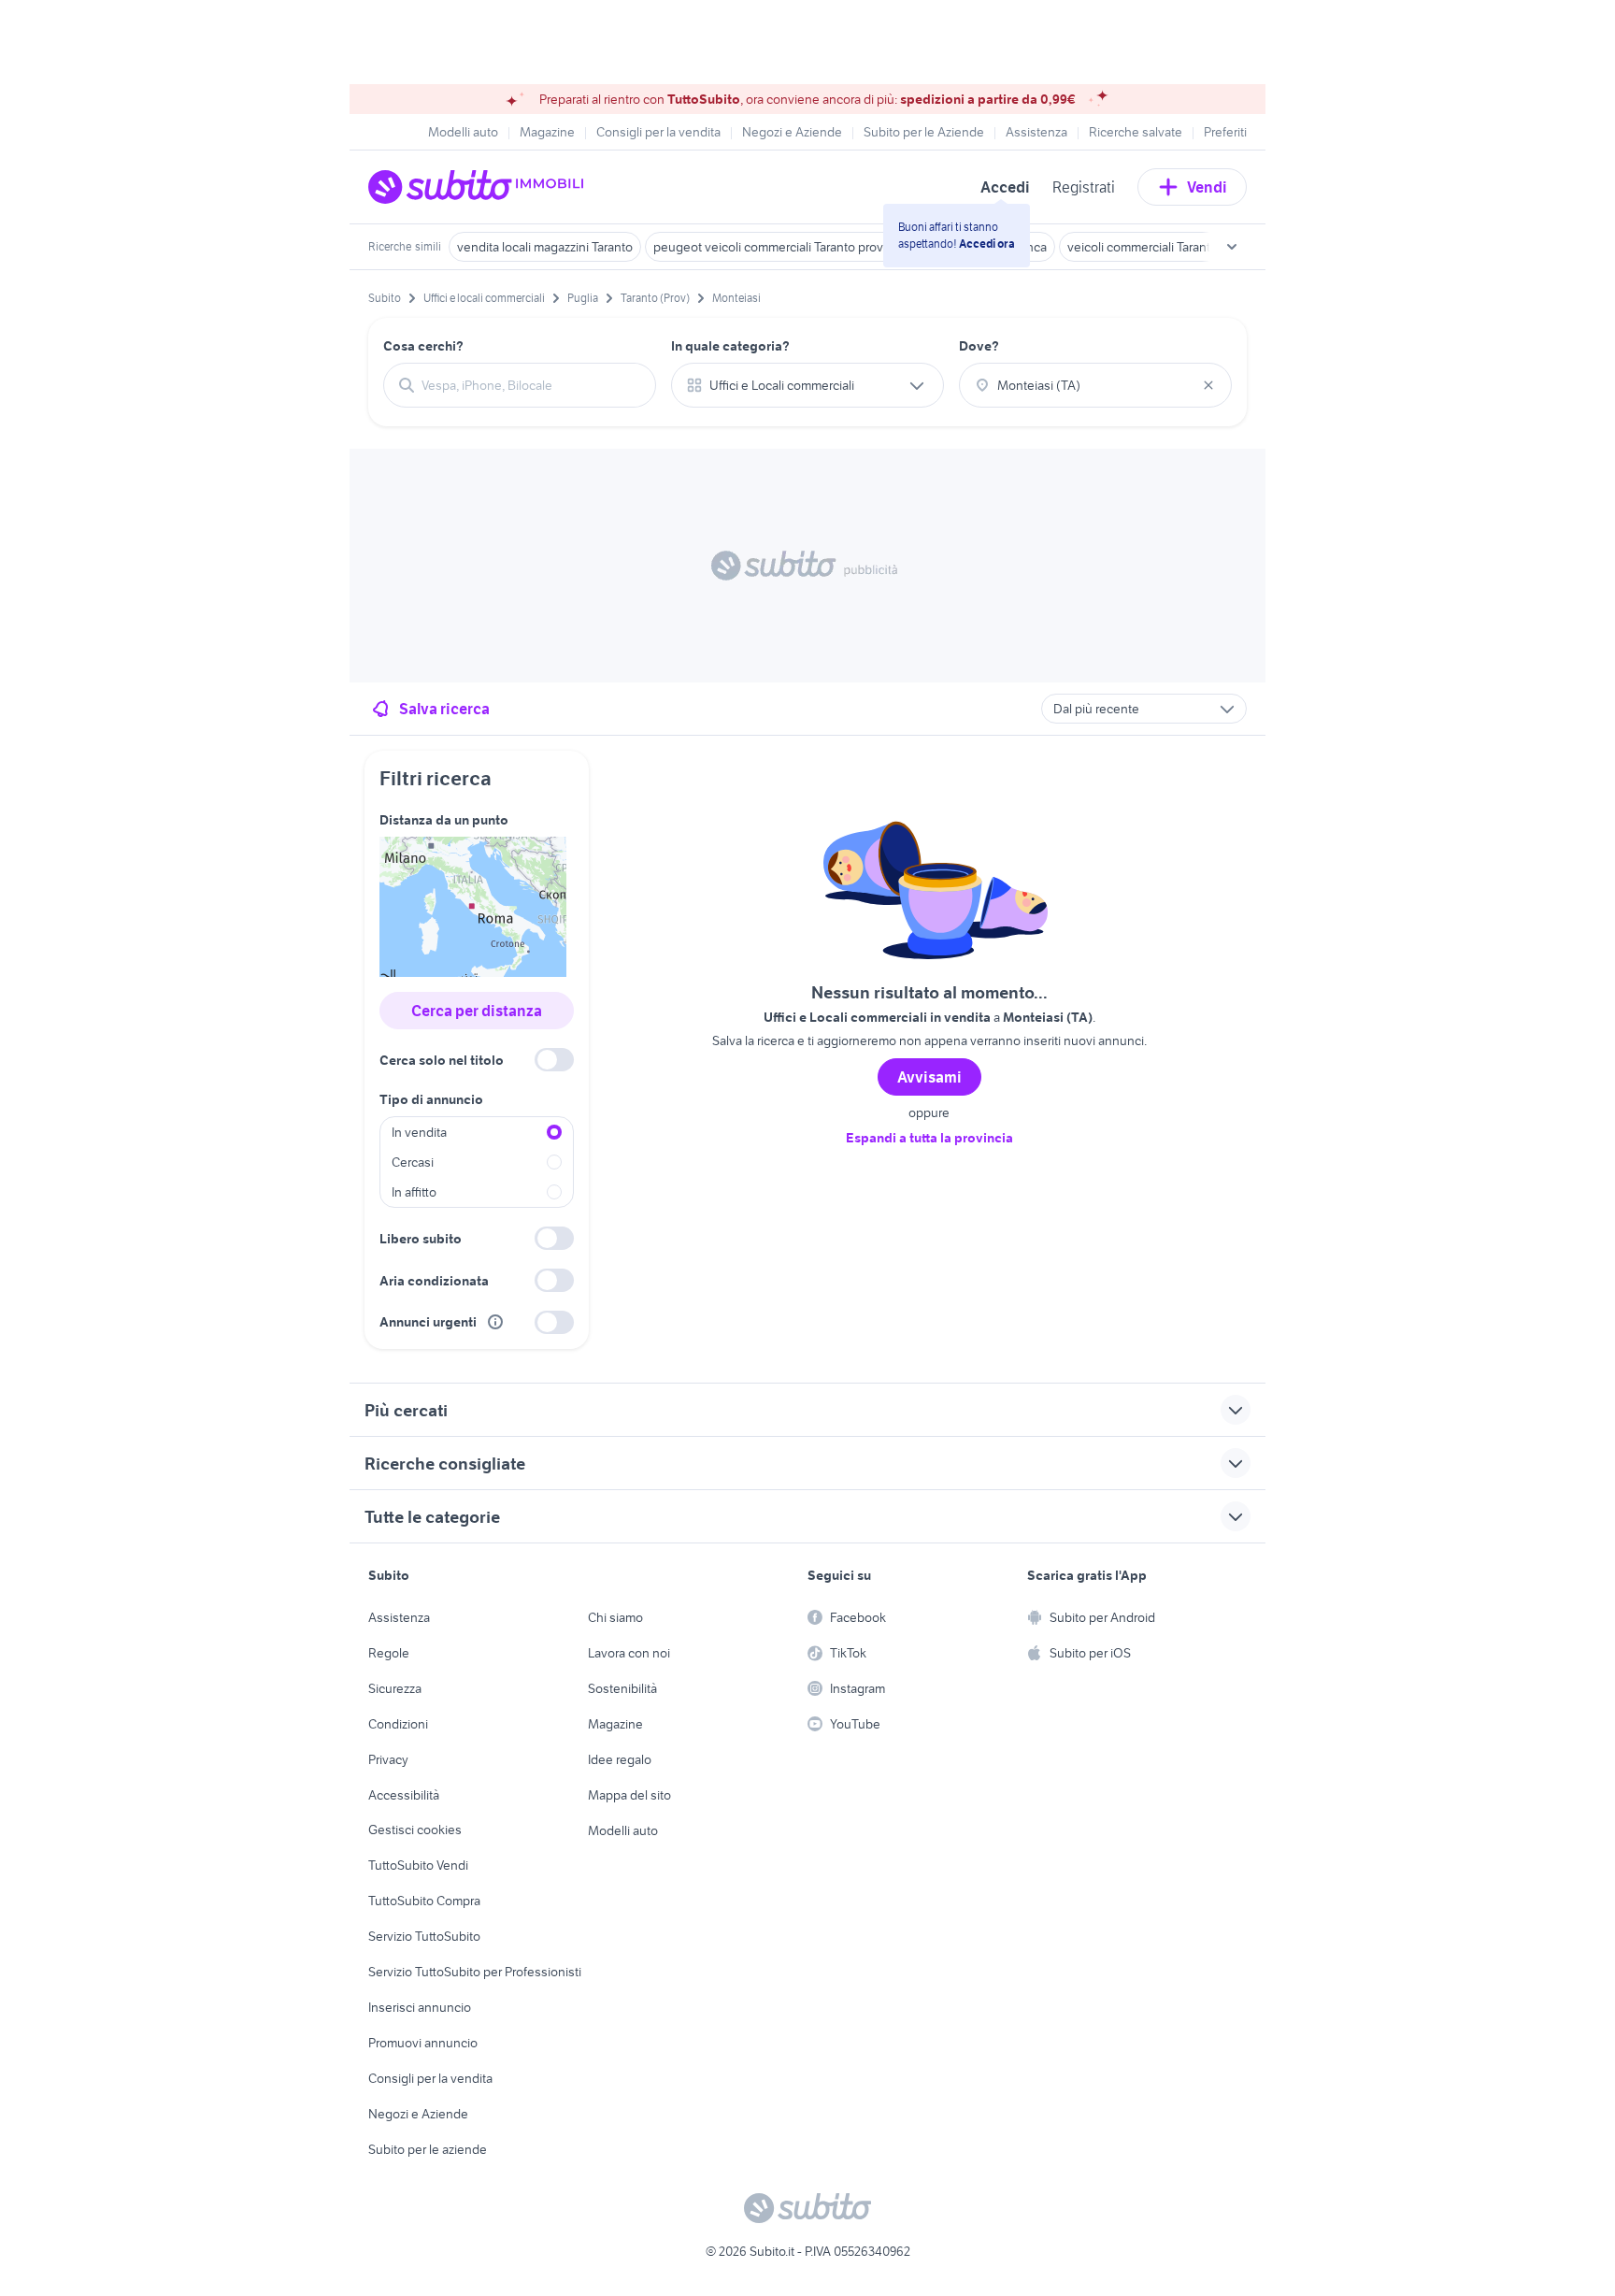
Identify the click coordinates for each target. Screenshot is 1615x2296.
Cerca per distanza (477, 1011)
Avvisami (929, 1077)
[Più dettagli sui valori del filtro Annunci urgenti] (495, 1322)
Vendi (1207, 187)
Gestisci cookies (415, 1830)
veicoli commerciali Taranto (1143, 247)
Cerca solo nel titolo (442, 1060)
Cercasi (413, 1162)
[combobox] (531, 385)
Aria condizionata (434, 1281)
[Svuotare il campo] (1208, 385)
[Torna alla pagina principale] (476, 187)
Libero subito (421, 1239)
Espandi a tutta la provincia (929, 1138)
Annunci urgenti (428, 1322)
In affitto (414, 1192)
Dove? (979, 346)
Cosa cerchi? (423, 346)
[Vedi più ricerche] (1232, 247)
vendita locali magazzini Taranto (545, 247)
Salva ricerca (444, 709)
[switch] (554, 1060)
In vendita (419, 1132)
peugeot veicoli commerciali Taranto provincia (781, 247)
